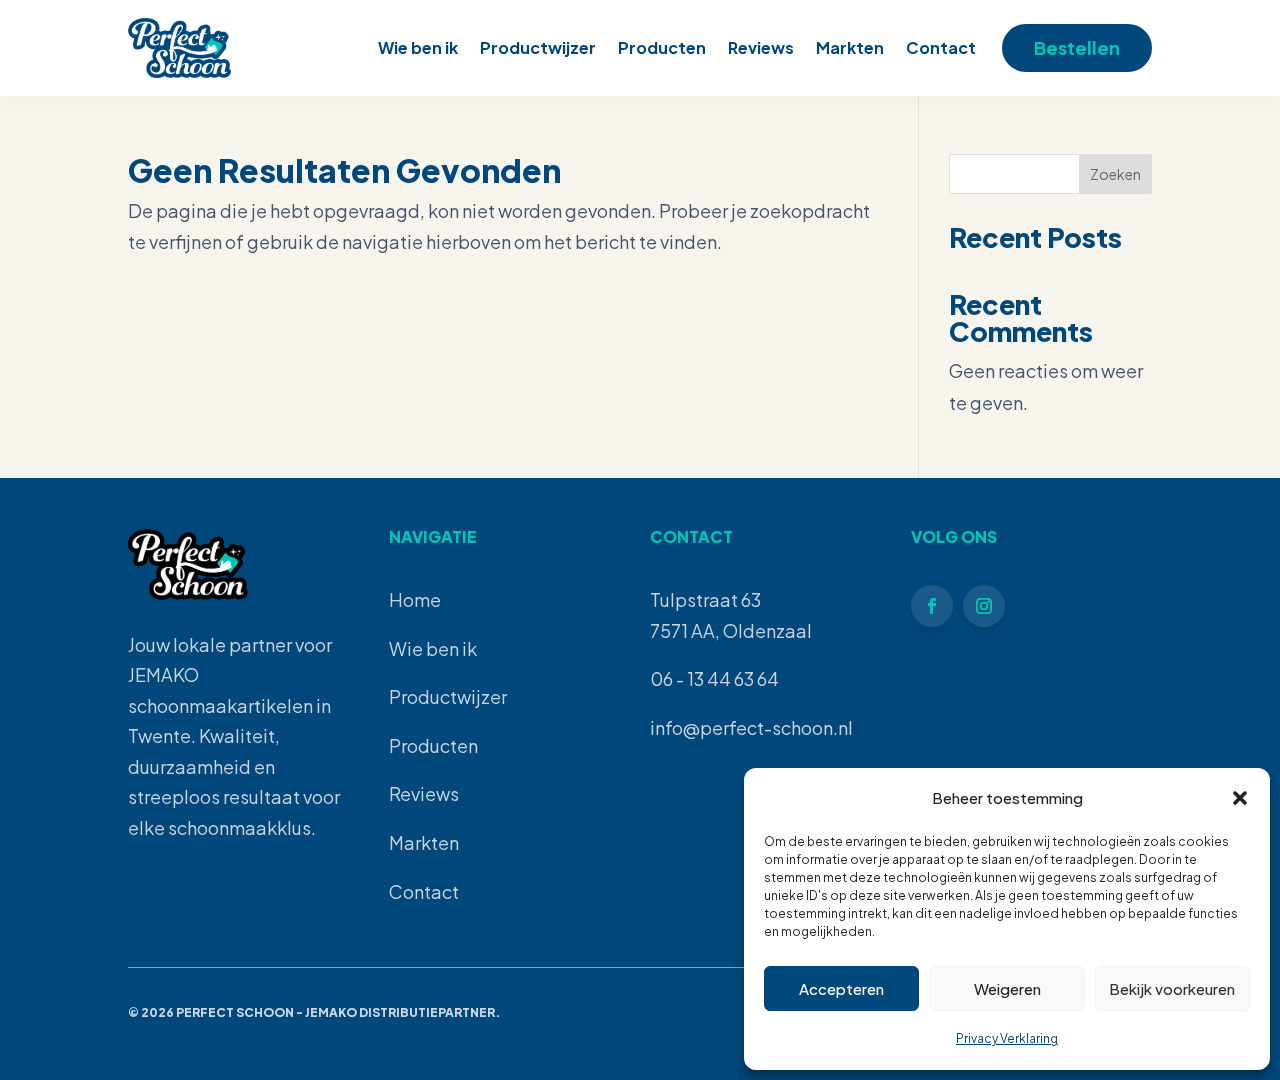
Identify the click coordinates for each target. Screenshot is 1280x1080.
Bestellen (1077, 47)
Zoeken (1115, 174)
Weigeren (1007, 988)
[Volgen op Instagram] (984, 606)
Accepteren (841, 988)
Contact (941, 47)
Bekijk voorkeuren (1172, 988)
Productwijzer (538, 47)
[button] (1240, 798)
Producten (662, 47)
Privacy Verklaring (1007, 1038)
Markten (850, 47)
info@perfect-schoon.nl (751, 727)
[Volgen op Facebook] (932, 606)
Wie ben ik (418, 47)
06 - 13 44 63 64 (714, 678)
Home (415, 599)
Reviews (761, 47)
